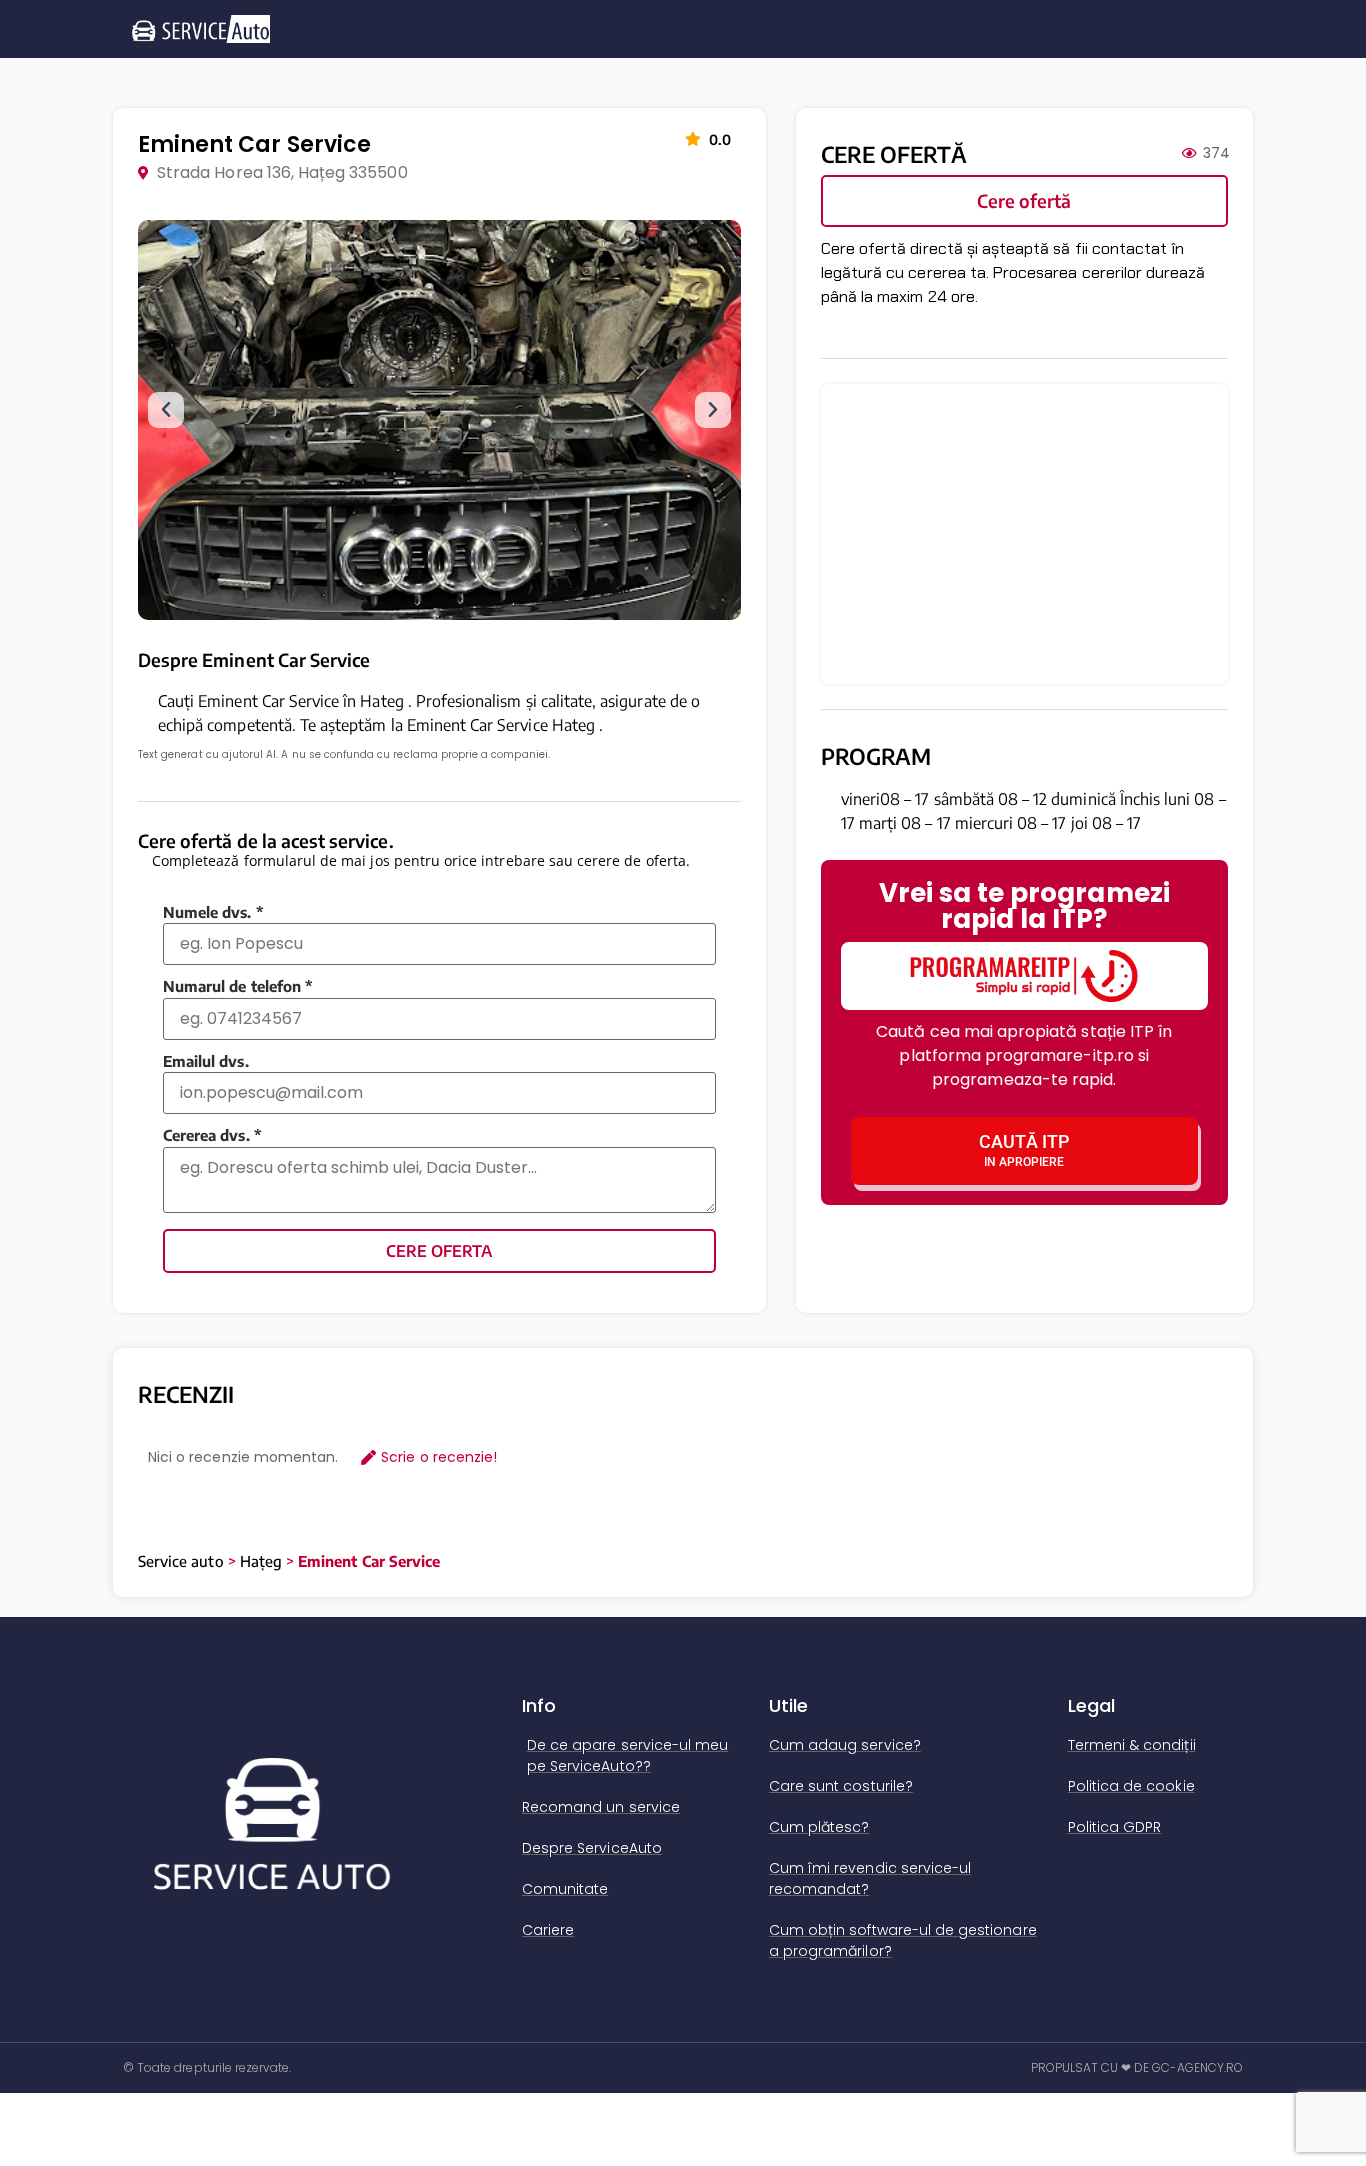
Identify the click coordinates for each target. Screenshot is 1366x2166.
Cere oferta (439, 1251)
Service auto (181, 1561)
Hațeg (261, 1561)
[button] (166, 410)
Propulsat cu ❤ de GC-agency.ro (1137, 2067)
